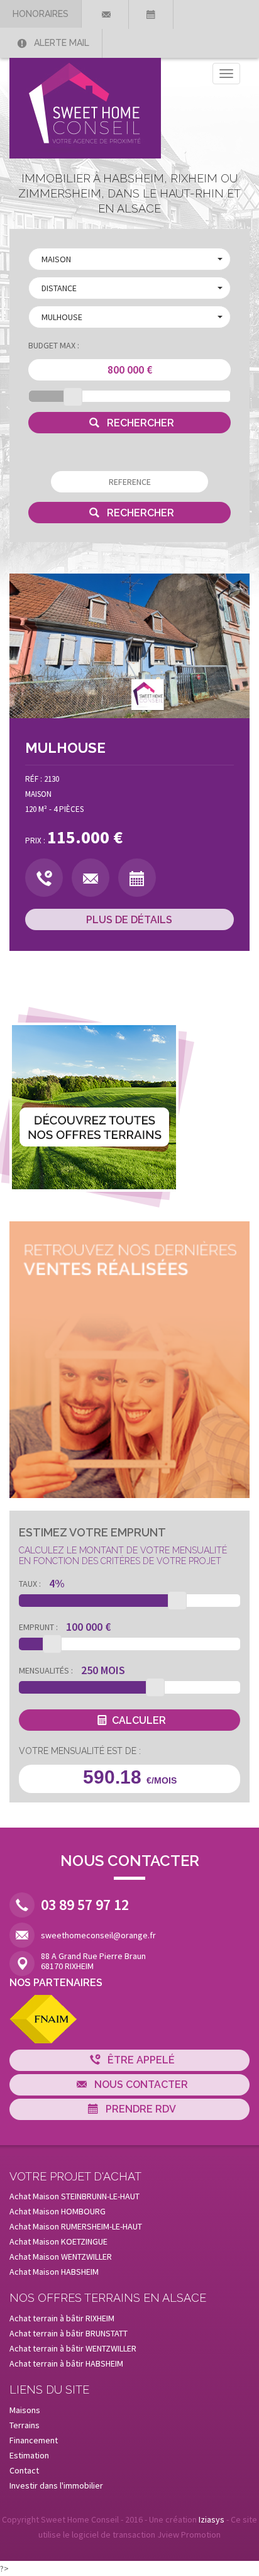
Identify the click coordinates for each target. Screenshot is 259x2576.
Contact (24, 2470)
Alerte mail (60, 43)
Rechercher (139, 423)
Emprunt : (38, 1627)
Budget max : (54, 345)
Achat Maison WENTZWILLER (61, 2257)
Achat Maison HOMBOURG (58, 2211)
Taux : (30, 1584)
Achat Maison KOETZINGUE (58, 2241)
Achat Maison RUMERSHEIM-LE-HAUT (76, 2226)
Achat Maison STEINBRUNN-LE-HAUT (74, 2196)
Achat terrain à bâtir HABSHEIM (66, 2363)
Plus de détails (129, 920)
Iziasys (212, 2519)
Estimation (29, 2455)
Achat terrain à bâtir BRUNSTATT (69, 2333)
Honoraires (41, 14)
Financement (34, 2440)
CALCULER (139, 1720)
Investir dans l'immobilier (56, 2485)
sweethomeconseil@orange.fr (98, 1935)
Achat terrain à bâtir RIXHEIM (62, 2318)
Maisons (25, 2410)
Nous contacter (140, 2085)
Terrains (25, 2425)
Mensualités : (46, 1670)
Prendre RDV (140, 2109)
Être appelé (140, 2060)
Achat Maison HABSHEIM (54, 2272)
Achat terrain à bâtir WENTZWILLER (73, 2348)
